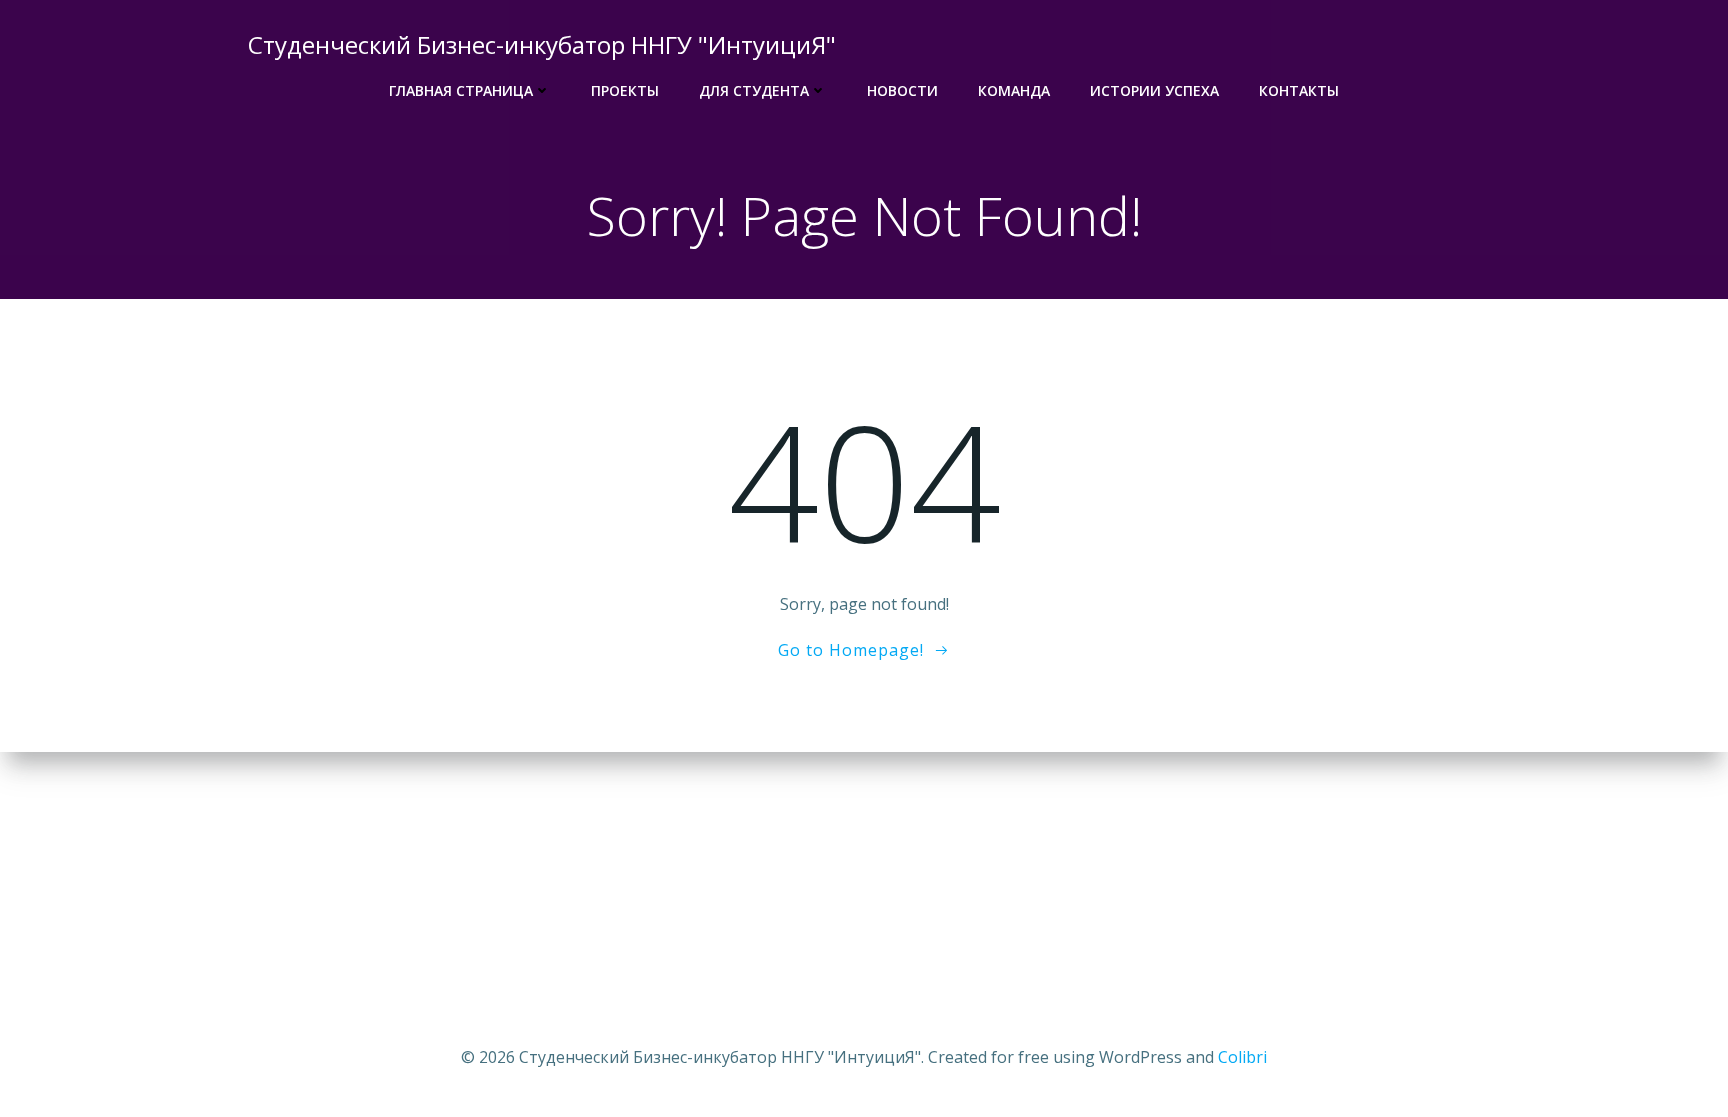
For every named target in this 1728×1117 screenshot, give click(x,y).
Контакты (1299, 90)
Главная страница (461, 90)
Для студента (754, 90)
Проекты (625, 90)
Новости (902, 90)
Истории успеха (1154, 90)
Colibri (1242, 1057)
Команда (1014, 90)
